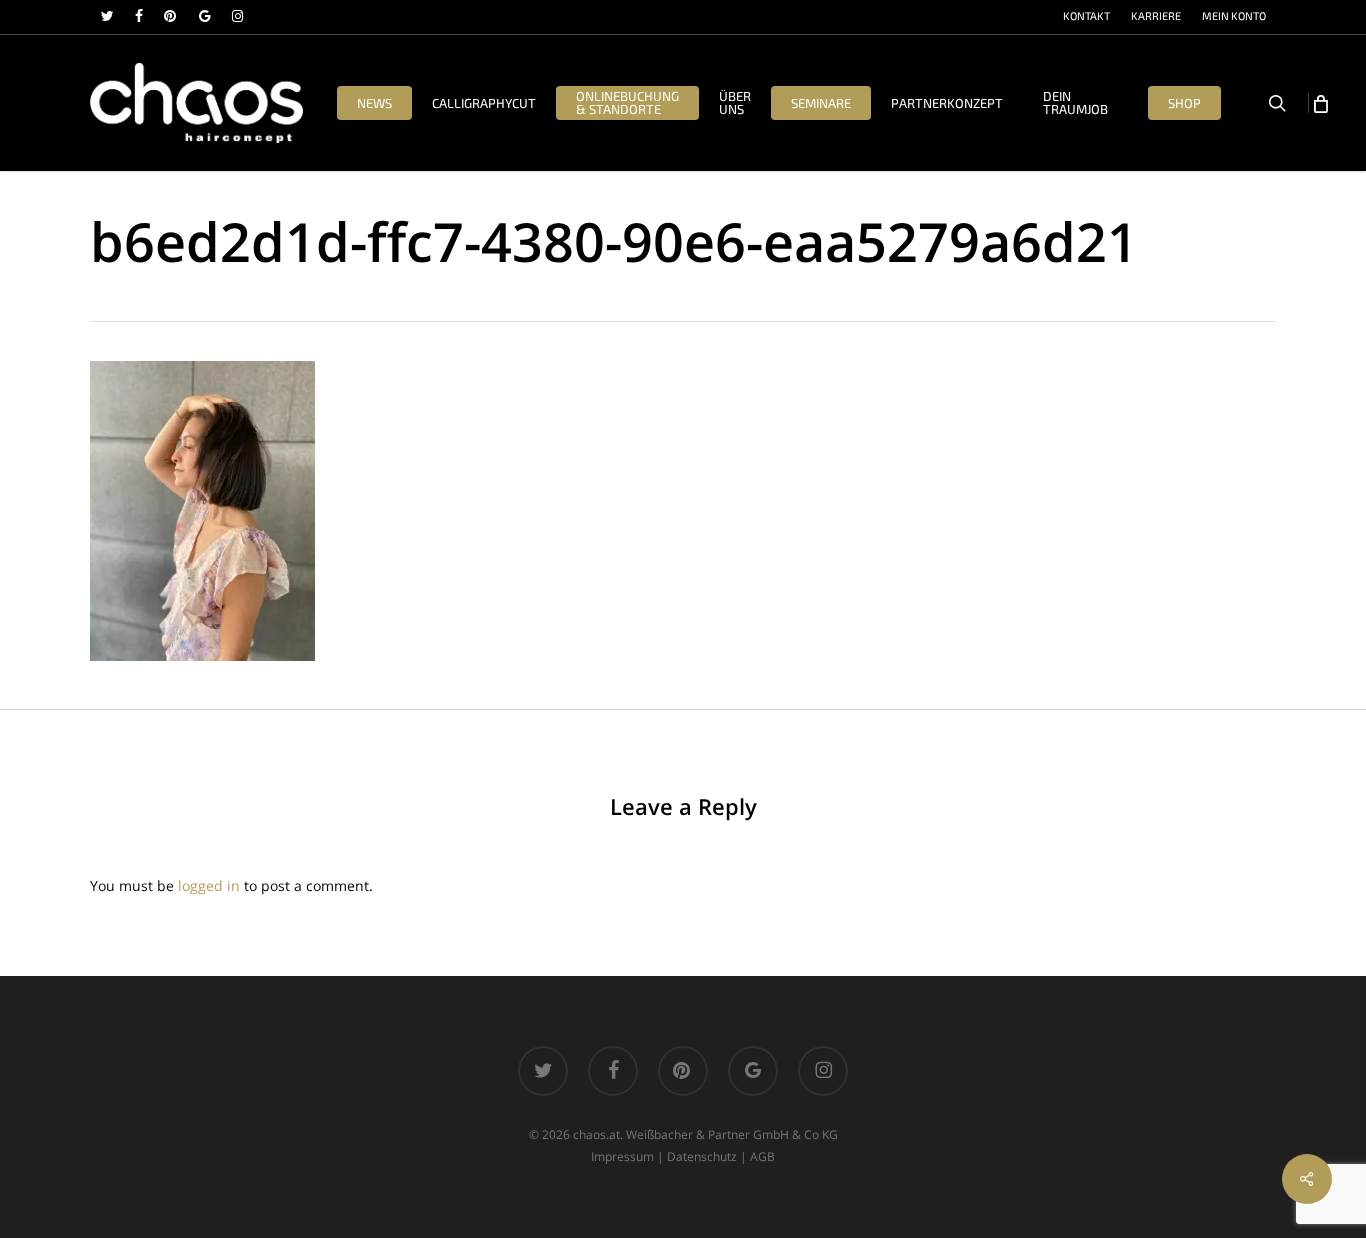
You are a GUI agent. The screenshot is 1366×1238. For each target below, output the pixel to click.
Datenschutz (702, 1156)
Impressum (622, 1156)
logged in (209, 885)
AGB (762, 1156)
